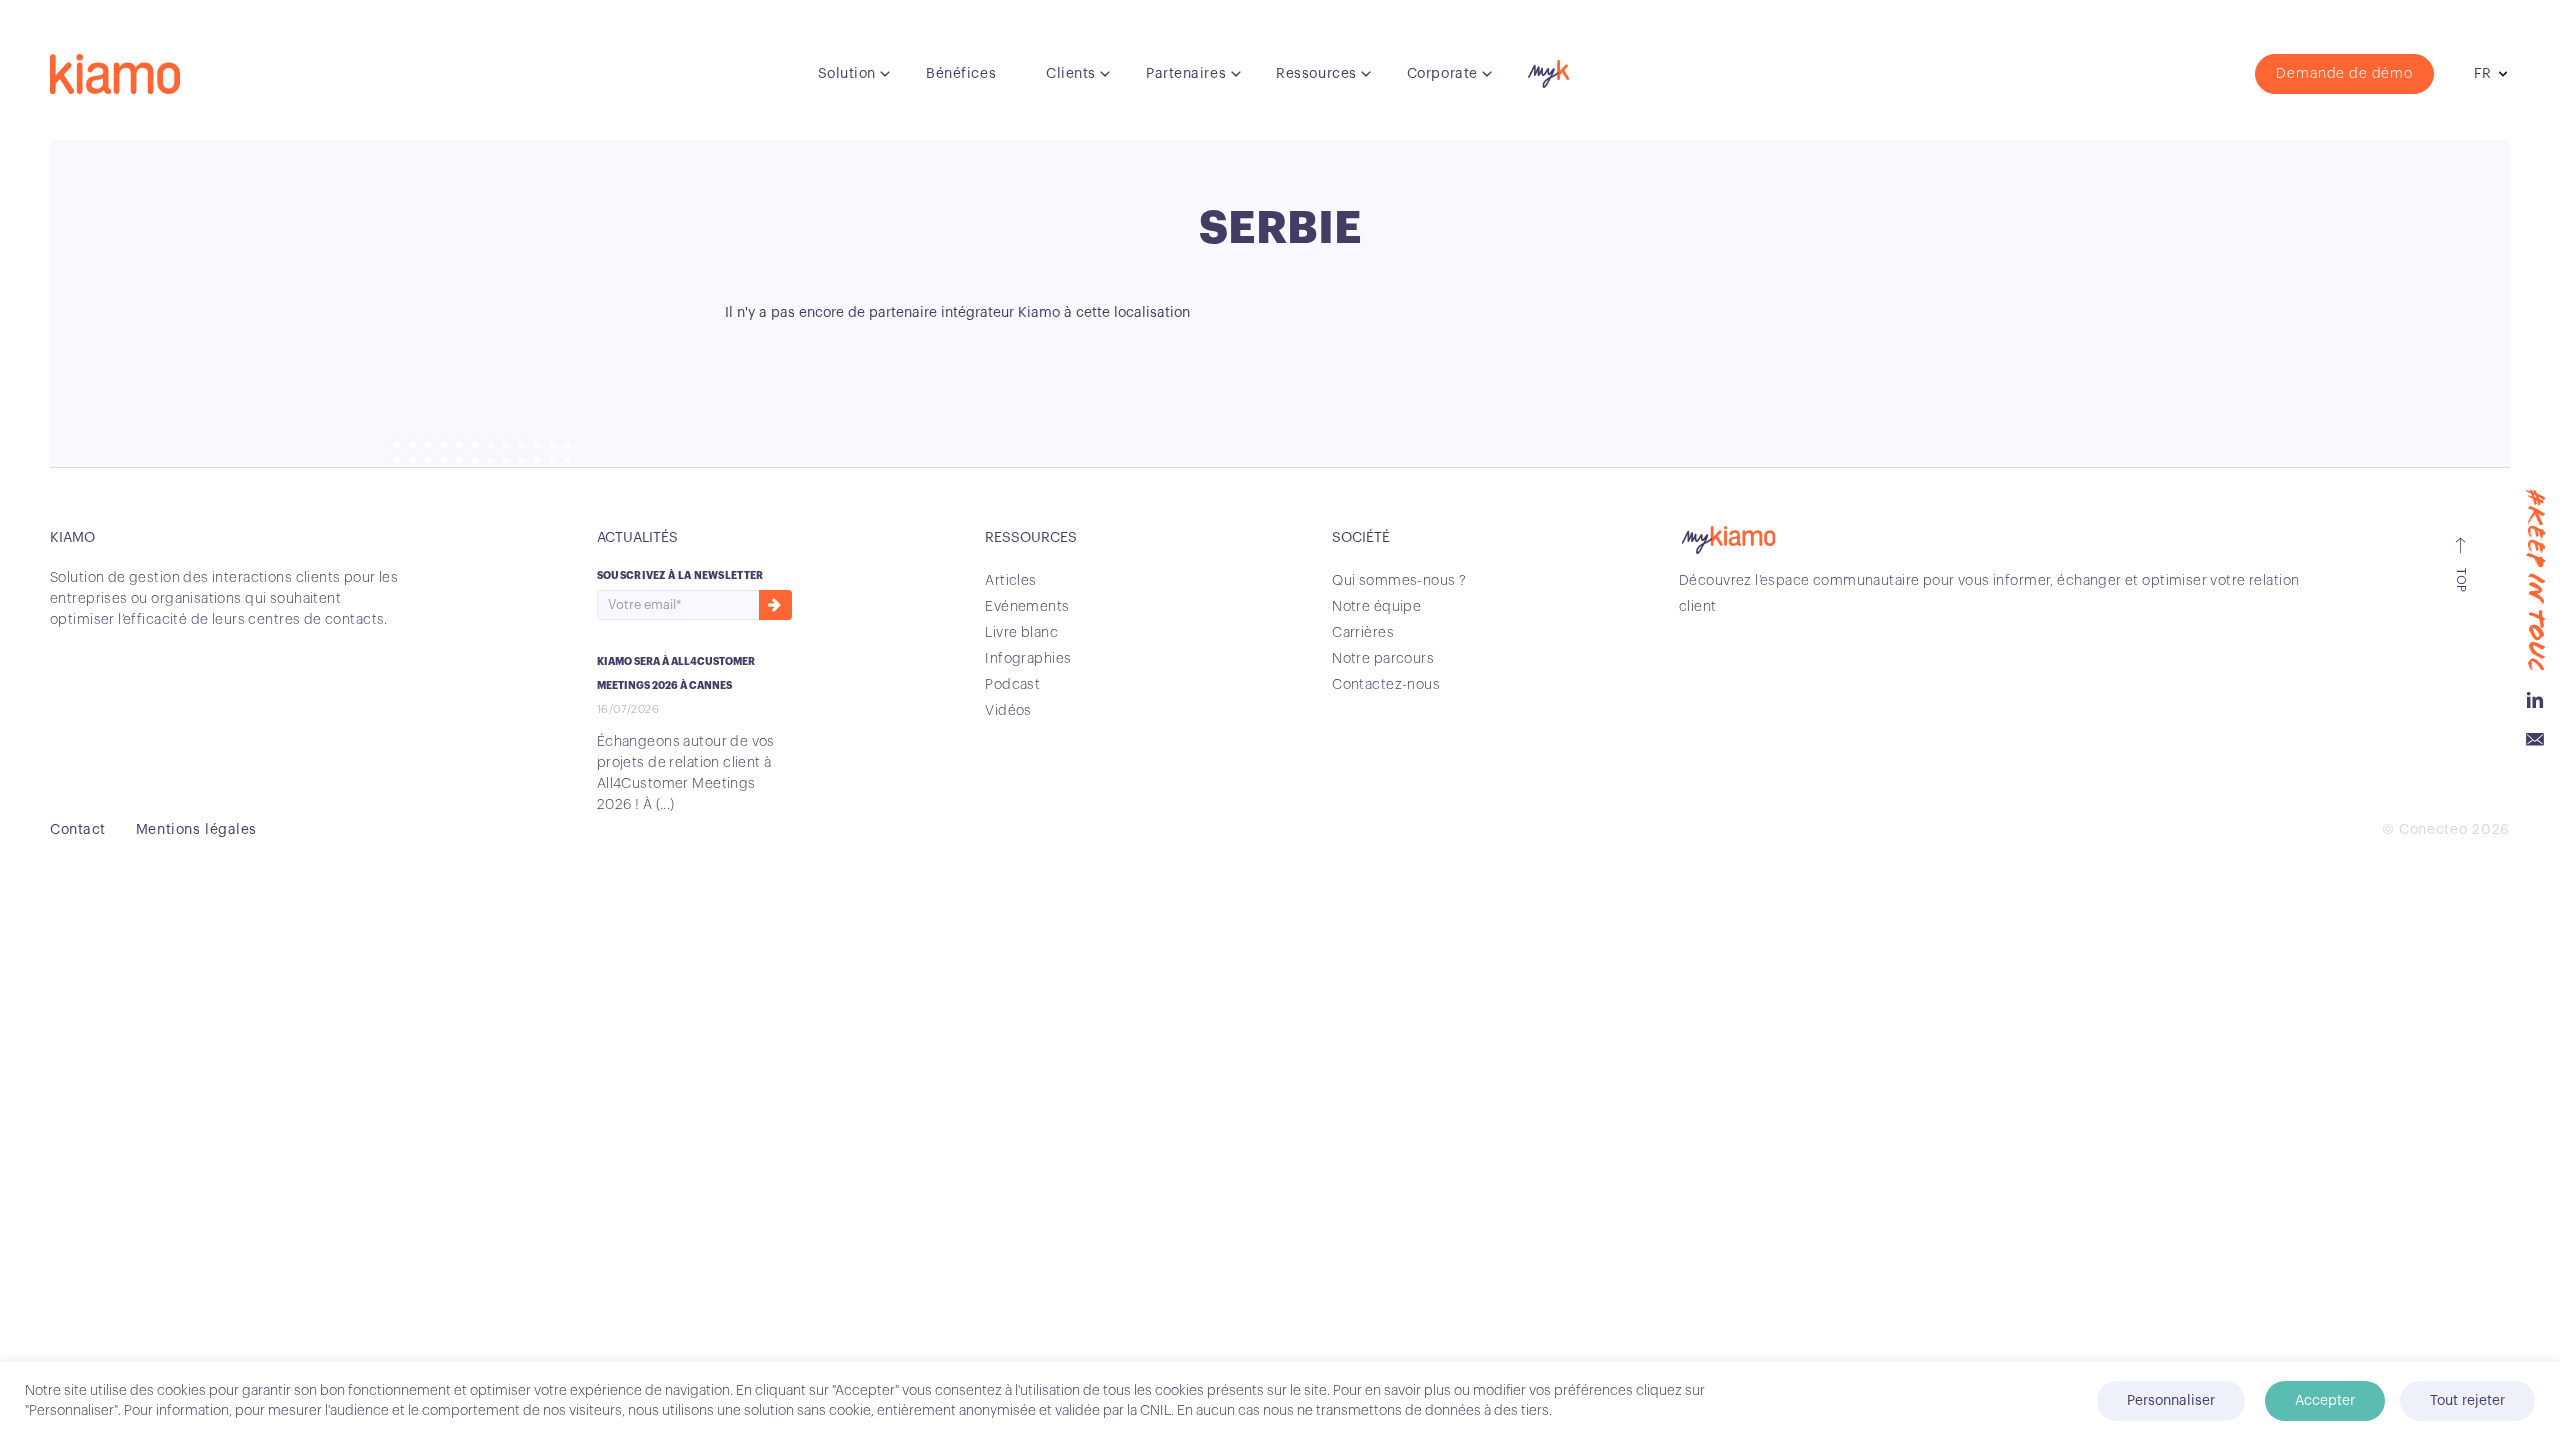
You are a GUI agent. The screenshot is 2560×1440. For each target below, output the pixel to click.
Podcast (1012, 685)
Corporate (1442, 74)
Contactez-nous (1386, 685)
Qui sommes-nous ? (1399, 581)
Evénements (1027, 607)
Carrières (1363, 633)
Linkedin (2535, 700)
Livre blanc (1021, 633)
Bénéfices (961, 74)
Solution (847, 74)
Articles (1010, 581)
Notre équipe (1376, 607)
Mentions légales (196, 830)
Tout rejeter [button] (2467, 1401)
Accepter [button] (2325, 1401)
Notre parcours (1383, 659)
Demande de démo (2344, 74)
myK (1546, 69)
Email (2535, 740)
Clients (1071, 74)
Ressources (1316, 74)
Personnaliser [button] (2171, 1401)
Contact (78, 830)
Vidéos (1008, 711)
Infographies (1028, 659)
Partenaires (1186, 74)
